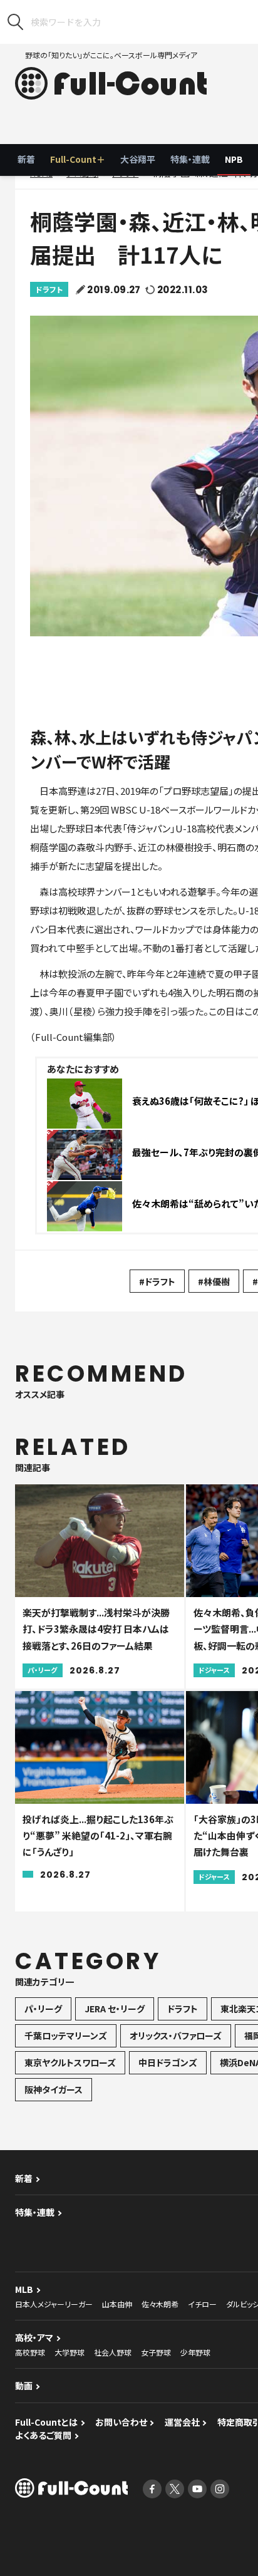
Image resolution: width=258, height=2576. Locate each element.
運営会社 (182, 2422)
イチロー (202, 2304)
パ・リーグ (43, 2009)
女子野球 (156, 2352)
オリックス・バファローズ (176, 2035)
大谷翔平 (138, 159)
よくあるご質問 (43, 2435)
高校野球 (30, 2352)
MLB (24, 2289)
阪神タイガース (54, 2089)
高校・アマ (34, 2337)
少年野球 (195, 2352)
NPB (234, 159)
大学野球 (70, 2352)
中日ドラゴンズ (168, 2062)
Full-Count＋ (78, 159)
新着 (26, 159)
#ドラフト (157, 1281)
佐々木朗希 (160, 2304)
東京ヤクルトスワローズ (70, 2062)
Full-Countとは (46, 2422)
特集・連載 (190, 159)
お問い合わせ (121, 2422)
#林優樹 (214, 1281)
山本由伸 (117, 2304)
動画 (24, 2386)
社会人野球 (113, 2352)
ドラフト (49, 289)
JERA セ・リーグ (115, 2009)
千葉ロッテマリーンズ (66, 2035)
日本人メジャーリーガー (54, 2304)
